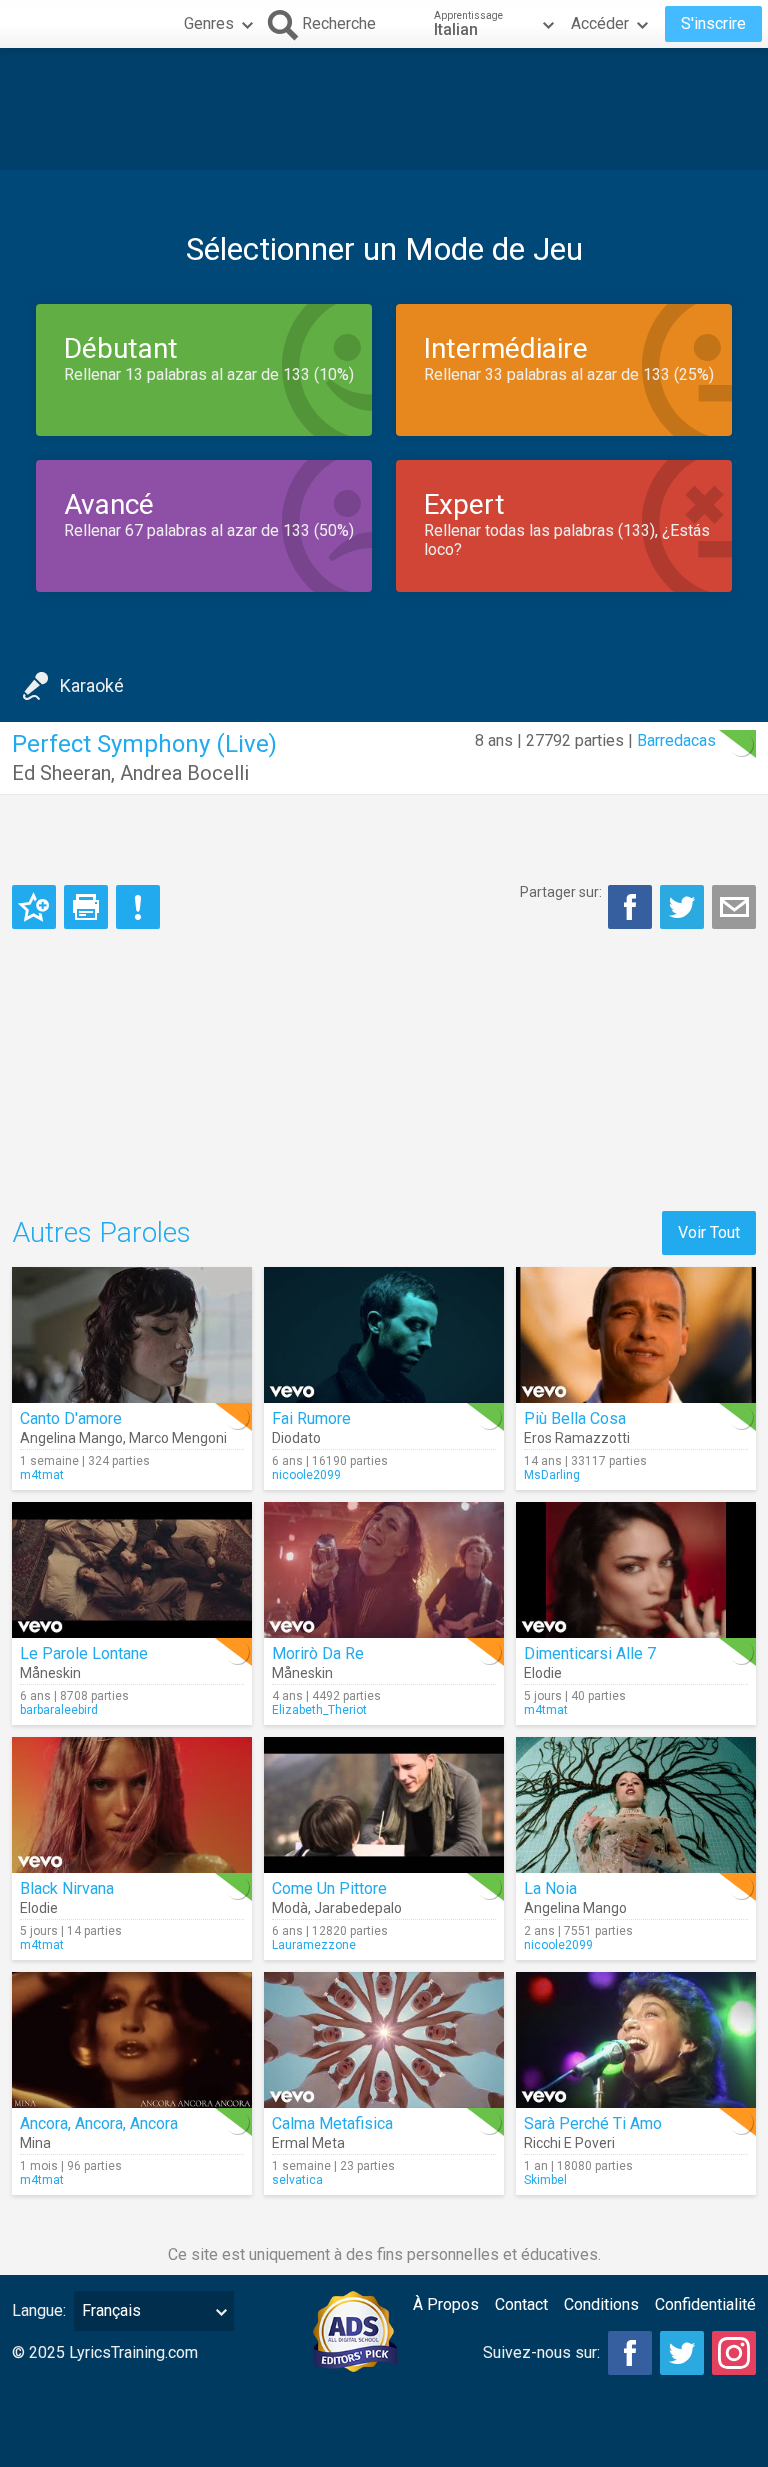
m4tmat (42, 1475)
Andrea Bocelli (184, 773)
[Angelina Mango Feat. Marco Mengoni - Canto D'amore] (132, 1335)
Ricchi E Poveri (569, 2143)
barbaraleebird (59, 1710)
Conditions (601, 2304)
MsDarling (552, 1475)
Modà (290, 1908)
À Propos (446, 2304)
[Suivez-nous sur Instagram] (734, 2353)
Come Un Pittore (329, 1888)
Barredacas (676, 740)
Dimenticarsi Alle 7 (590, 1653)
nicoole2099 (306, 1475)
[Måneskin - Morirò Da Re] (384, 1570)
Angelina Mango (71, 1438)
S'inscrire (713, 23)
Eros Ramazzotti (577, 1438)
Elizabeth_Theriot (319, 1710)
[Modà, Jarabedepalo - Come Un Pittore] (384, 1805)
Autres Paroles (101, 1232)
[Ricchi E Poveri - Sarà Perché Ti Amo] (636, 2040)
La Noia (550, 1888)
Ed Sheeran (61, 773)
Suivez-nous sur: (541, 2352)
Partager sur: (561, 892)
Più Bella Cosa (575, 1418)
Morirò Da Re (318, 1653)
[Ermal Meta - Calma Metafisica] (384, 2040)
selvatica (297, 2180)
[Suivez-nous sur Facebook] (630, 2353)
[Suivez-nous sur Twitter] (682, 2353)
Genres (209, 23)
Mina (35, 2143)
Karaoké (92, 685)
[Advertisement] (384, 109)
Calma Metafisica (332, 2123)
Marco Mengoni (178, 1438)
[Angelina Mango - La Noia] (636, 1805)
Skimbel (545, 2180)
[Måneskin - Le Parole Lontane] (132, 1570)
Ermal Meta (308, 2143)
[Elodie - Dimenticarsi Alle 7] (636, 1570)
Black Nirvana (67, 1888)
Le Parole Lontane (84, 1653)
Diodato (296, 1438)
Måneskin (50, 1673)
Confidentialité (705, 2304)
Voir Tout (709, 1232)
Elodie (543, 1673)
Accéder (600, 23)
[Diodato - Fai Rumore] (384, 1335)
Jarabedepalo (358, 1908)
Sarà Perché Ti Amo (593, 2123)
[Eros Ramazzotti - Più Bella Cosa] (636, 1335)
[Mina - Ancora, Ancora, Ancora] (132, 2040)
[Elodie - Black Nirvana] (132, 1805)
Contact (521, 2304)
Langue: (39, 2310)
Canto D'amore (71, 1418)
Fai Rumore (311, 1418)
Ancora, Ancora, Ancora (99, 2123)
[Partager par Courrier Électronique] (734, 907)
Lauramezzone (314, 1945)
